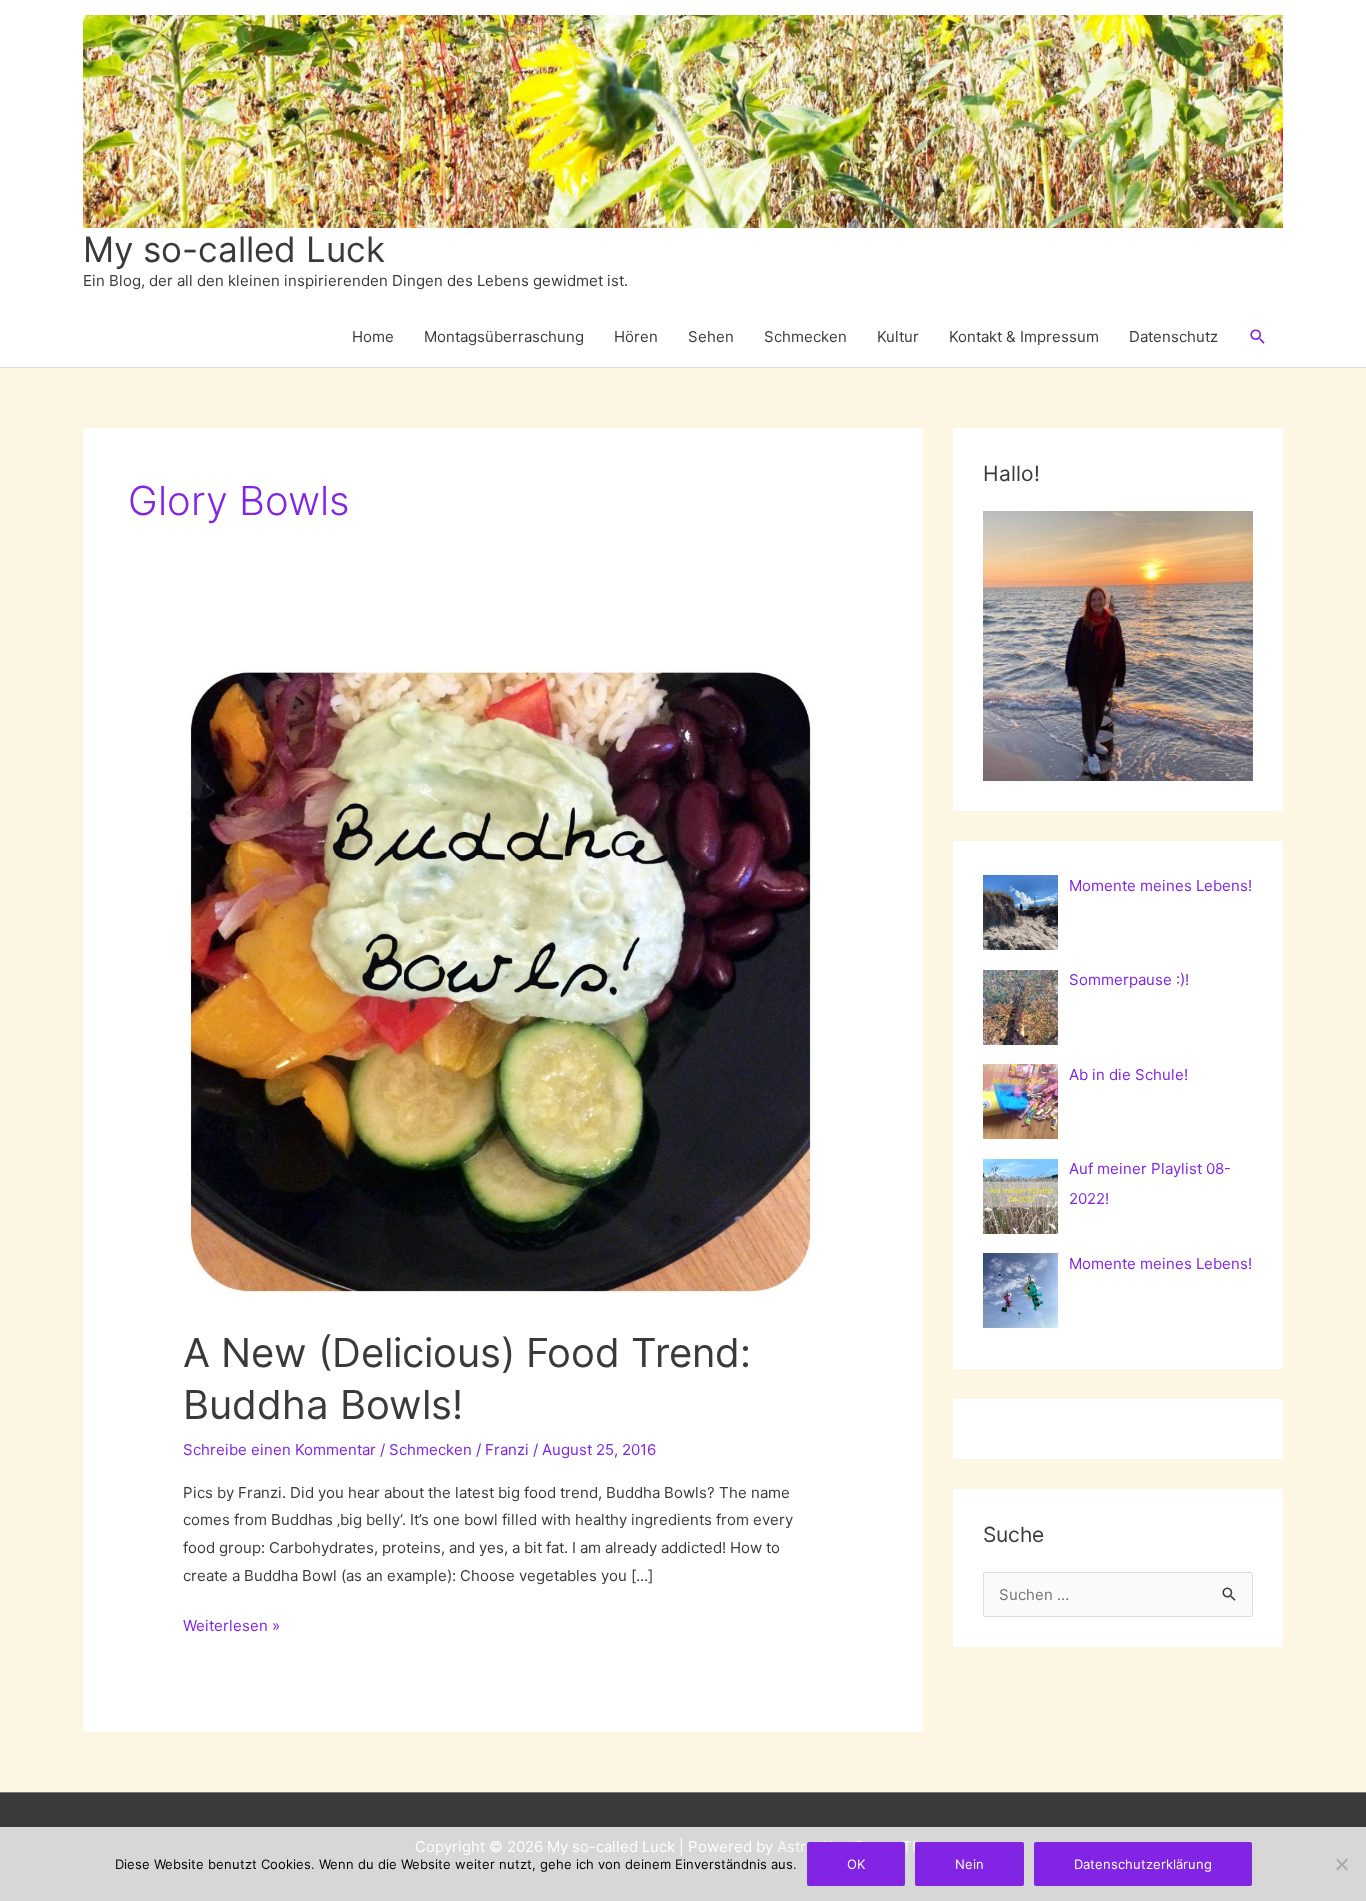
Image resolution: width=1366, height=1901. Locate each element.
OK (856, 1864)
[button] (1258, 337)
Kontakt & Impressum (1024, 336)
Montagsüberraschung (504, 336)
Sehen (711, 336)
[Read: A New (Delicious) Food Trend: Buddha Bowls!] (503, 979)
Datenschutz (1173, 336)
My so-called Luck (234, 249)
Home (373, 336)
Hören (636, 336)
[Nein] (1341, 1864)
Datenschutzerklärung (1143, 1864)
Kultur (898, 336)
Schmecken (805, 336)
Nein (969, 1864)
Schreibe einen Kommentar (279, 1449)
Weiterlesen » (231, 1627)
